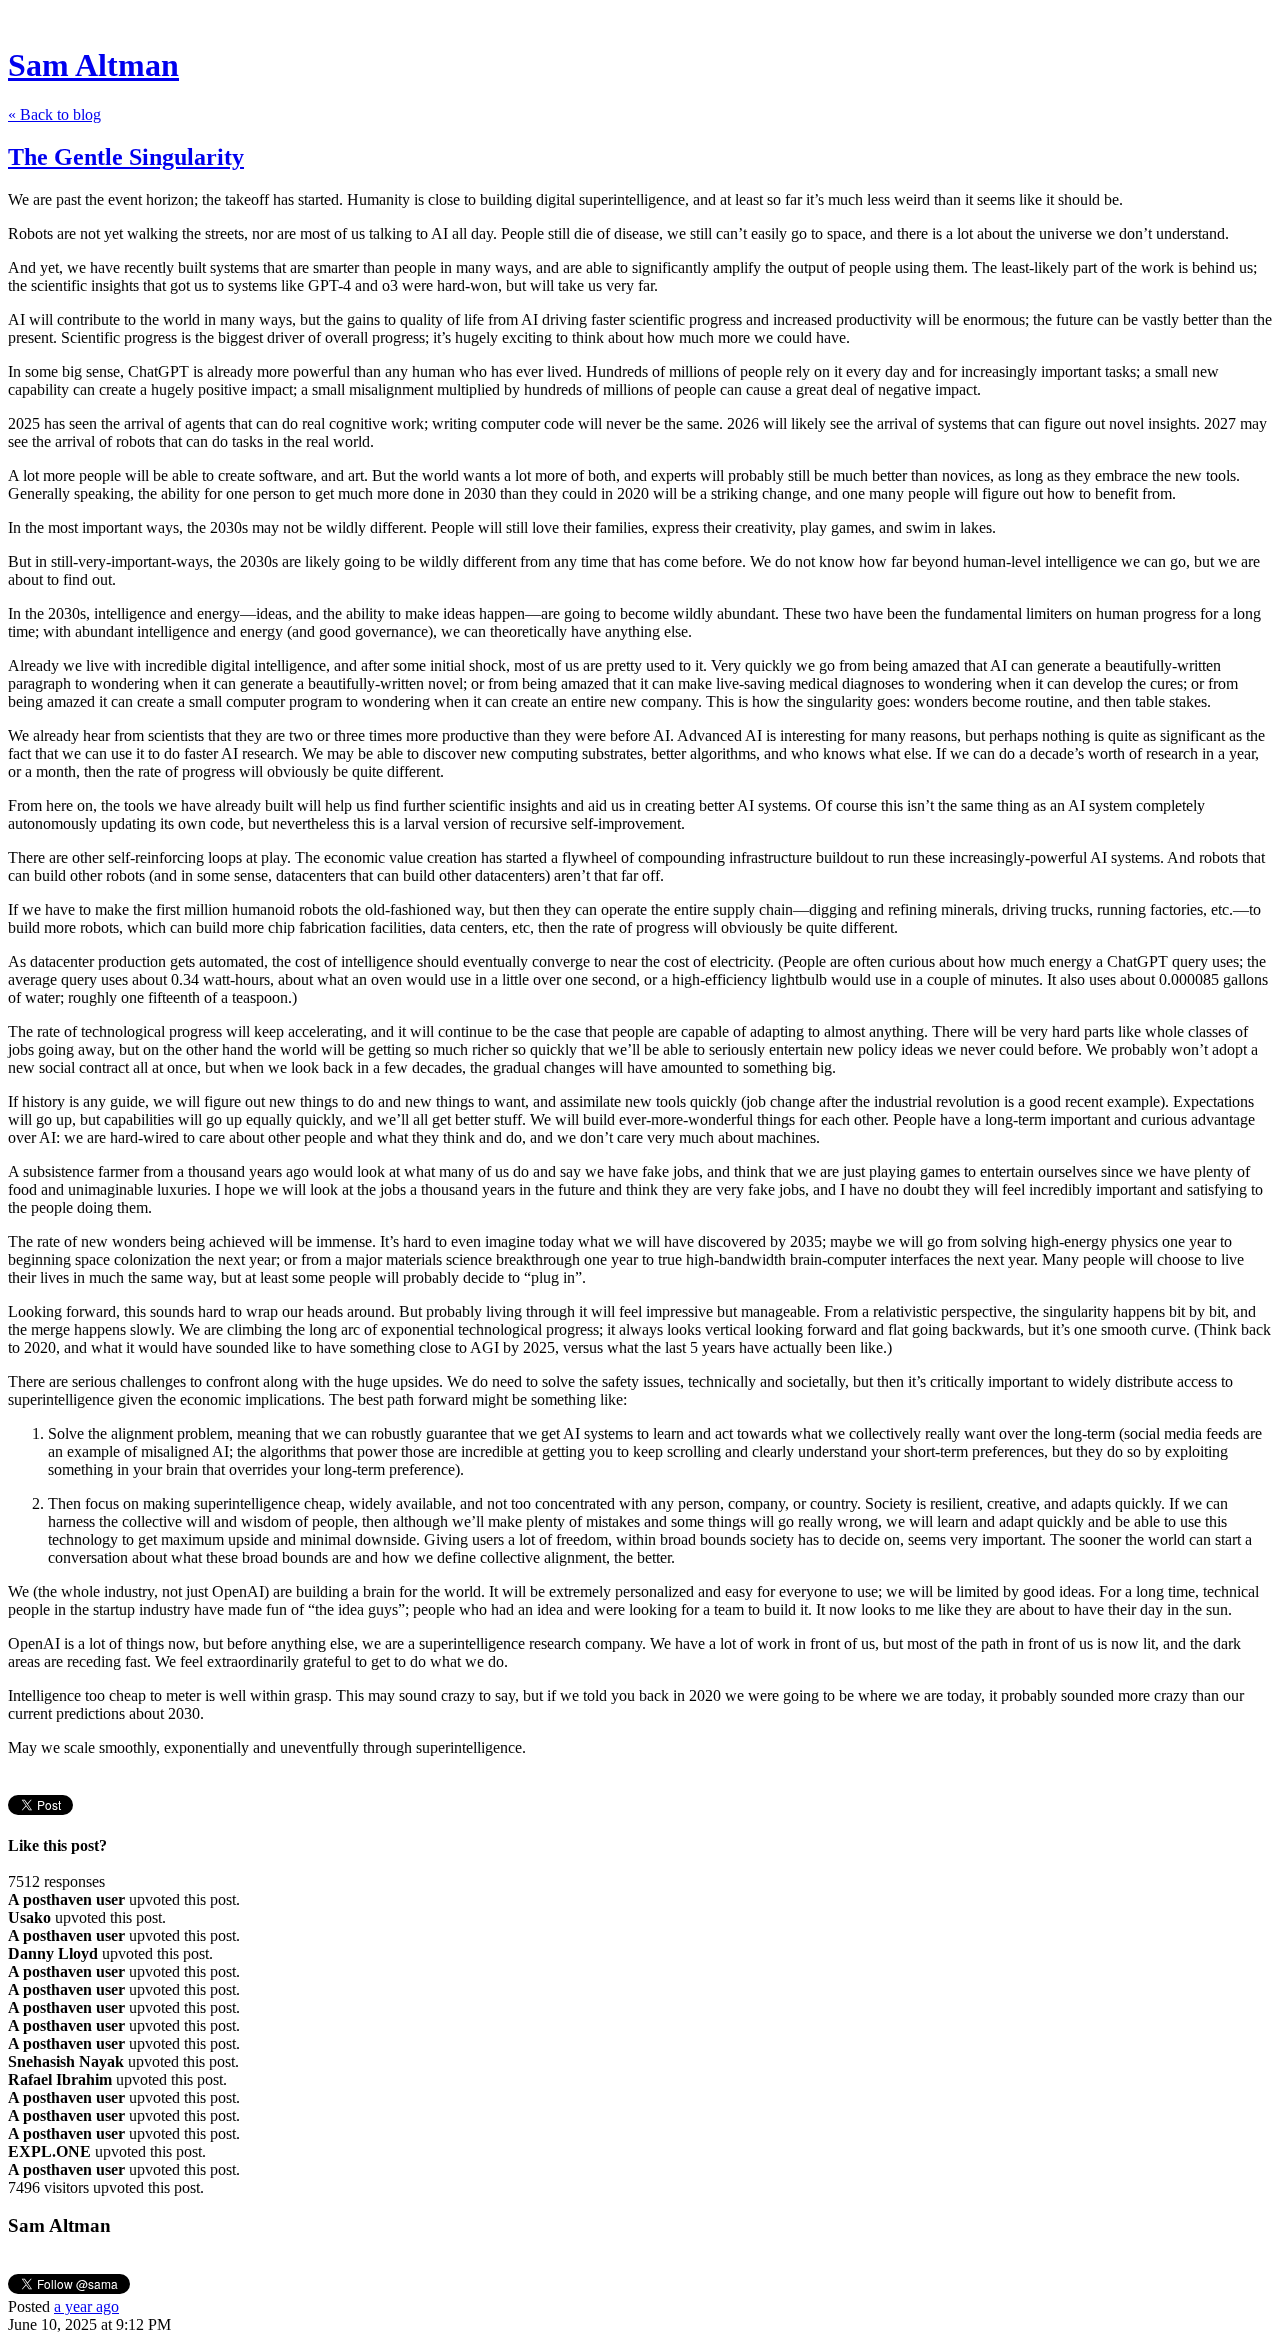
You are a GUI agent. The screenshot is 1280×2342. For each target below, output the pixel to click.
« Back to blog (54, 114)
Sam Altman (93, 65)
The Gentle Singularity (126, 157)
